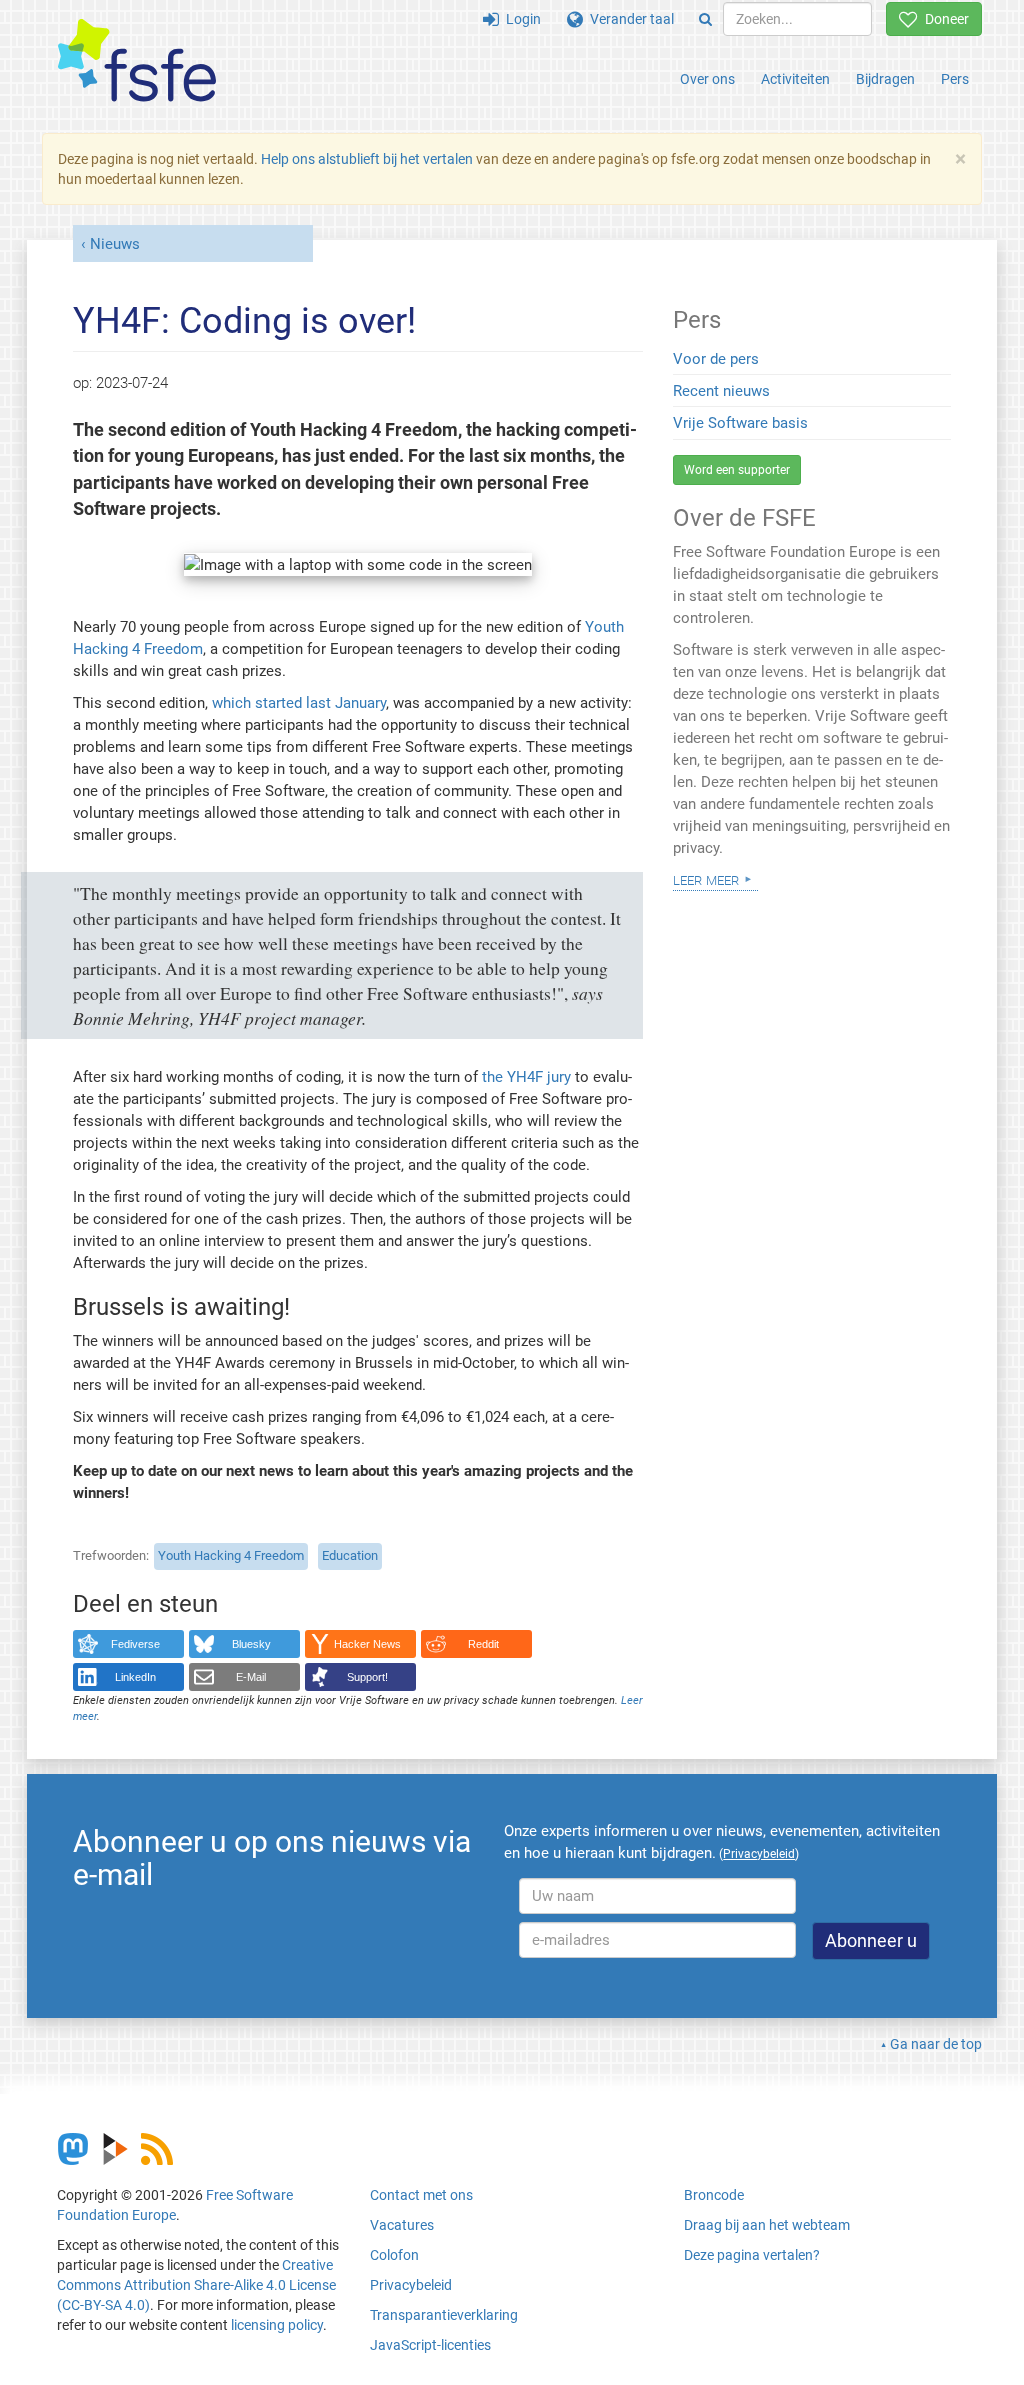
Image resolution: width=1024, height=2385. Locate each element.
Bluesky (251, 1644)
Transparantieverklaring (444, 2315)
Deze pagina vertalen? (752, 2255)
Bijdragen (885, 79)
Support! (367, 1677)
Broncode (714, 2195)
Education (350, 1555)
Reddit (483, 1644)
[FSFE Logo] (137, 61)
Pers (955, 79)
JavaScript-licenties (430, 2345)
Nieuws (115, 244)
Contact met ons (421, 2195)
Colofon (394, 2255)
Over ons (707, 79)
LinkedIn (135, 1677)
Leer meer (706, 879)
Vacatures (402, 2225)
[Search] (705, 19)
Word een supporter (737, 470)
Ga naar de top (936, 2044)
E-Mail (251, 1677)
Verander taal (628, 19)
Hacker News (367, 1644)
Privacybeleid (411, 2285)
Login (520, 19)
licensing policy (277, 2325)
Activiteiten (795, 79)
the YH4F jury (528, 1077)
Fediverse (135, 1644)
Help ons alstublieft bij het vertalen (367, 159)
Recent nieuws (721, 391)
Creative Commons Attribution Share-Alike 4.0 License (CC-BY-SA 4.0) (196, 2285)
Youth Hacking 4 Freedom (231, 1555)
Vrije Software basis (740, 423)
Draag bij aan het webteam (767, 2225)
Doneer (943, 19)
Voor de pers (716, 359)
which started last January (299, 703)
